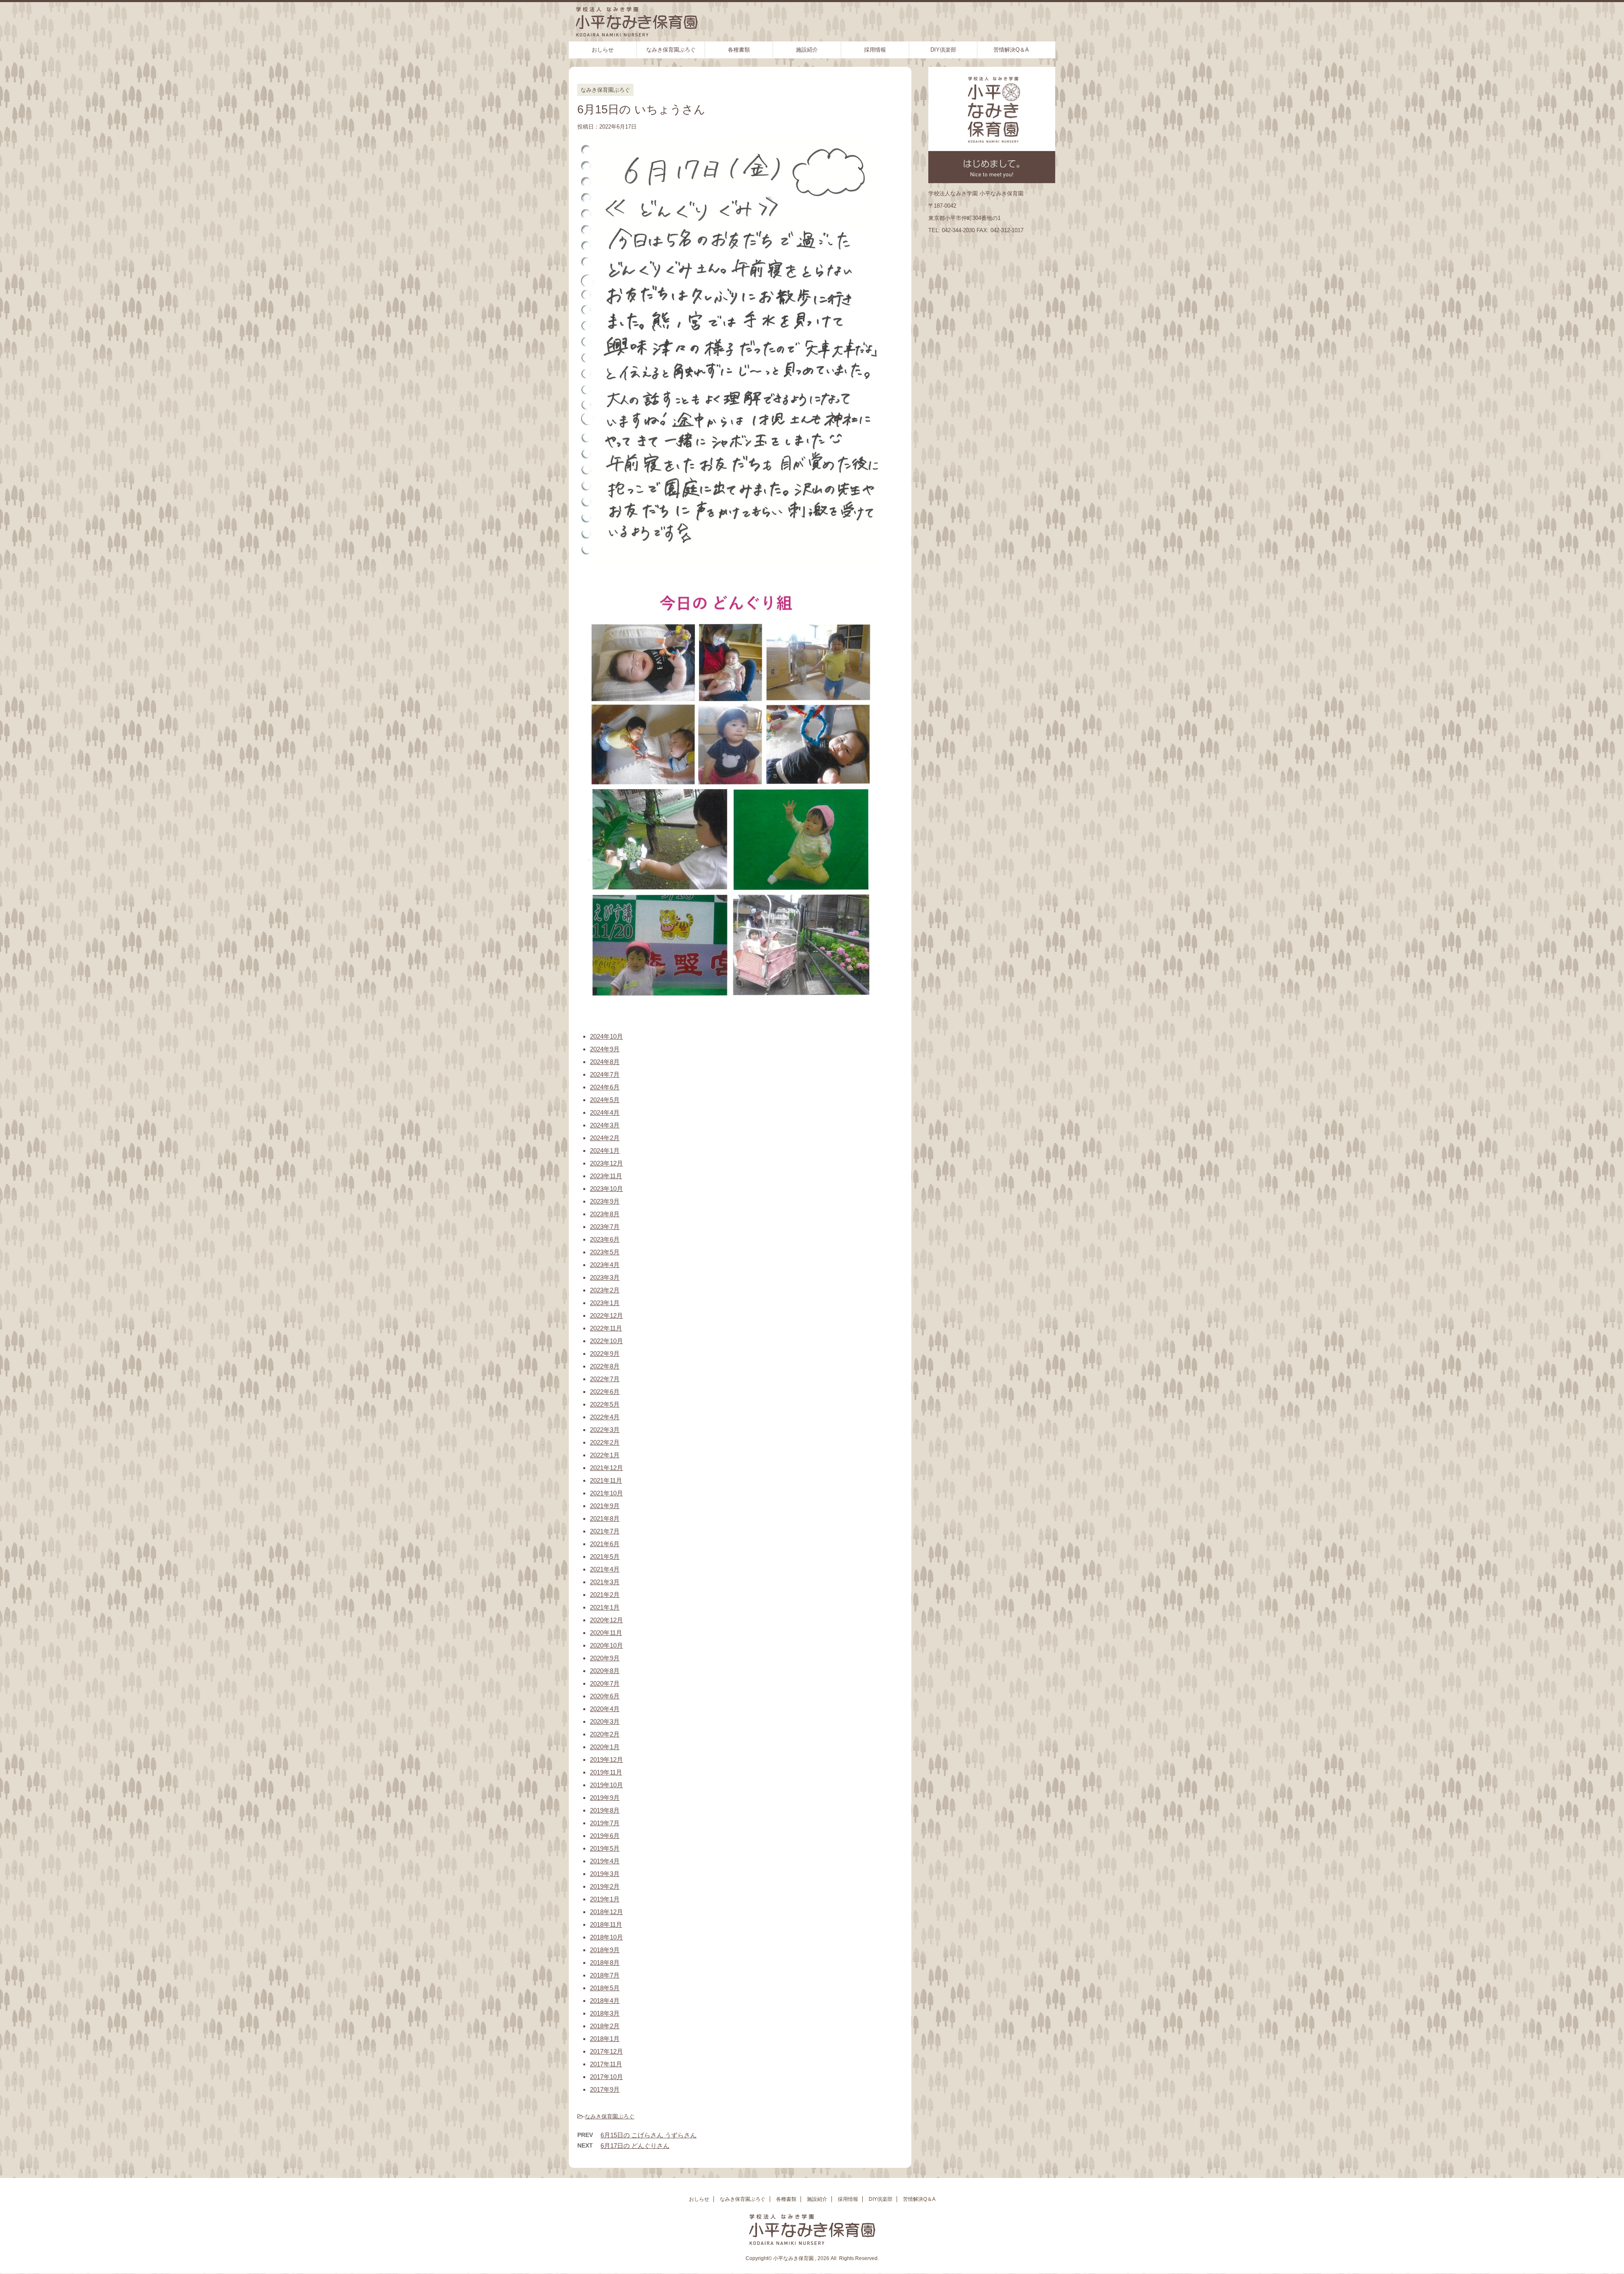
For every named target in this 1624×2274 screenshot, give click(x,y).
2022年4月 (605, 1417)
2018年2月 (605, 2026)
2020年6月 (605, 1696)
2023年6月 (605, 1239)
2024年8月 (605, 1062)
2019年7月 (605, 1823)
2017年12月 (606, 2051)
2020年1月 (605, 1747)
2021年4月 (605, 1569)
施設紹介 (807, 50)
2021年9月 (605, 1506)
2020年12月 (606, 1620)
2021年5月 (605, 1557)
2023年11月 (606, 1176)
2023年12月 (606, 1163)
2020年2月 (605, 1734)
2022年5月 (605, 1404)
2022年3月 (605, 1430)
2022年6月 (605, 1392)
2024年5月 (605, 1100)
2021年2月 (605, 1595)
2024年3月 (605, 1125)
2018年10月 (606, 1937)
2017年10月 (606, 2077)
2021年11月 (606, 1480)
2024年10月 (606, 1036)
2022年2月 (605, 1442)
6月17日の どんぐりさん (635, 2146)
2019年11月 (606, 1772)
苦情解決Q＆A (1011, 50)
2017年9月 (605, 2089)
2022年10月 (606, 1341)
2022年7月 (605, 1379)
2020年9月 (605, 1658)
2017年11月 (606, 2064)
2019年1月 (605, 1899)
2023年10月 (606, 1189)
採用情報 (875, 50)
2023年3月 (605, 1277)
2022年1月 (605, 1455)
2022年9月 (605, 1354)
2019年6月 (605, 1836)
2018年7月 (605, 1975)
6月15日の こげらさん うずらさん (649, 2135)
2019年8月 (605, 1810)
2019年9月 (605, 1798)
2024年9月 (605, 1049)
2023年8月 (605, 1214)
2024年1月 (605, 1151)
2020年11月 (606, 1633)
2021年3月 (605, 1582)
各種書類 (739, 50)
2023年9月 (605, 1201)
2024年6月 (605, 1087)
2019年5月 (605, 1848)
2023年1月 (605, 1303)
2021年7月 (605, 1531)
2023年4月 (605, 1265)
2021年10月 (606, 1493)
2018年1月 (605, 2039)
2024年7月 (605, 1074)
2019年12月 (606, 1760)
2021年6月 (605, 1544)
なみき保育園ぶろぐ (671, 50)
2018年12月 (606, 1912)
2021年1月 (605, 1607)
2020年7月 (605, 1683)
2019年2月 (605, 1886)
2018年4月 (605, 2001)
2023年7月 (605, 1227)
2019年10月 (606, 1785)
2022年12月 (606, 1315)
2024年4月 (605, 1112)
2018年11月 (606, 1924)
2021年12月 (606, 1468)
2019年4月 (605, 1861)
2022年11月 (606, 1328)
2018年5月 (605, 1988)
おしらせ (603, 50)
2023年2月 (605, 1290)
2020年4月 (605, 1709)
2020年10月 (606, 1645)
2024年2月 (605, 1138)
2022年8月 (605, 1366)
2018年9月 (605, 1950)
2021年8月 (605, 1518)
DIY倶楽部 (943, 50)
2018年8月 (605, 1963)
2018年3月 (605, 2013)
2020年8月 (605, 1671)
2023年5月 (605, 1252)
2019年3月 (605, 1874)
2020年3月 (605, 1721)
